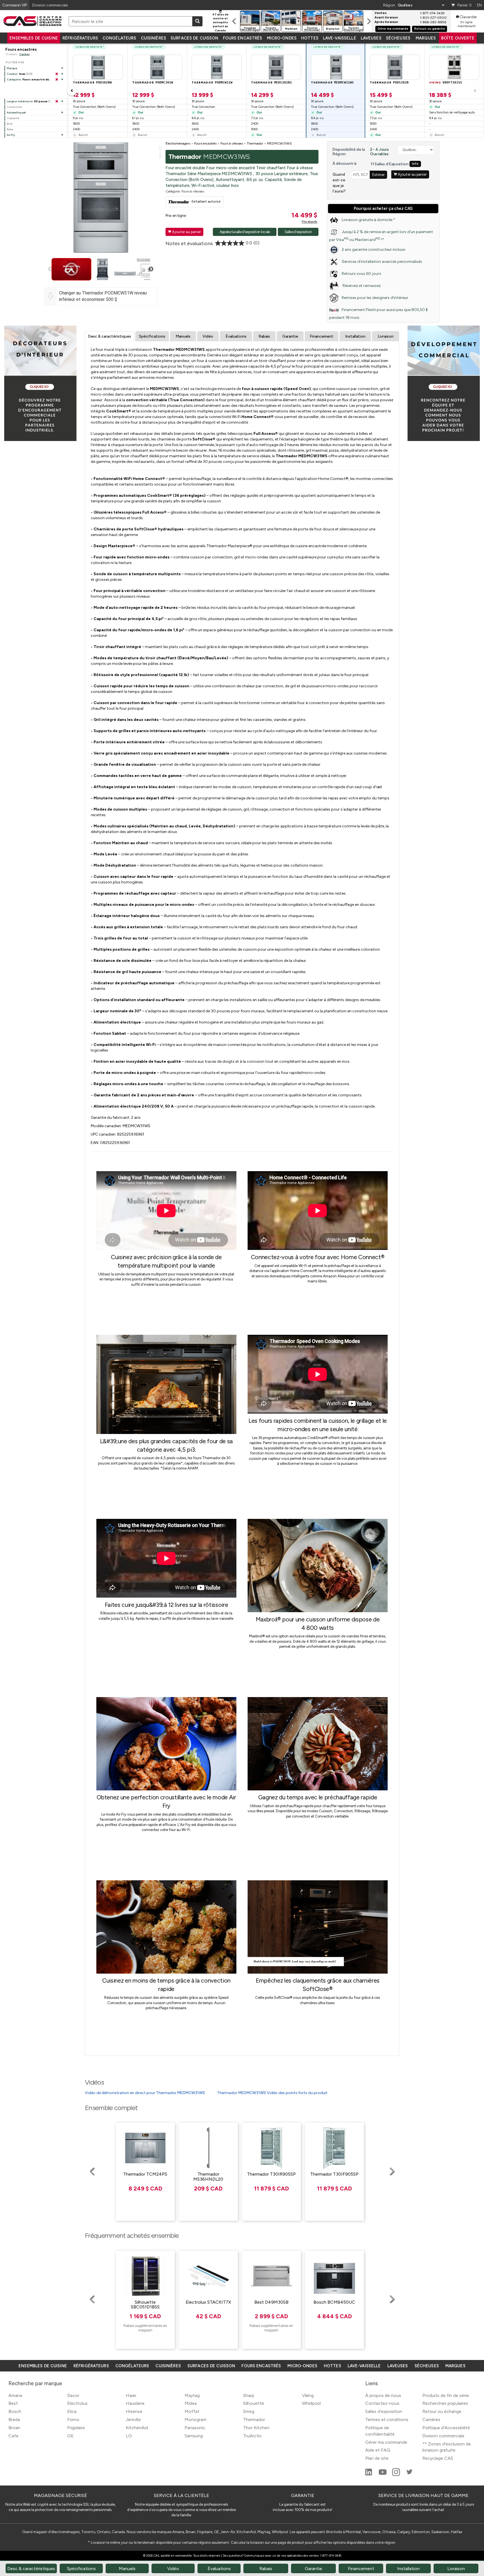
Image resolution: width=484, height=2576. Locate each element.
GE (70, 2436)
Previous (51, 269)
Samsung (194, 2436)
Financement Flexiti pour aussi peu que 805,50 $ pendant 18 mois (378, 314)
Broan (14, 2428)
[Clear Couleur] (57, 74)
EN (479, 5)
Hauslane (135, 2403)
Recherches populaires (445, 2403)
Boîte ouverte (458, 38)
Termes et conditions (387, 2420)
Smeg (249, 2411)
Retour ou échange (442, 2411)
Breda (14, 2420)
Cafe (13, 2436)
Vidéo (208, 336)
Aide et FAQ (378, 2450)
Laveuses (371, 38)
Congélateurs (119, 38)
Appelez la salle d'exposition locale (245, 232)
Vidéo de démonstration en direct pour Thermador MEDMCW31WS (145, 2093)
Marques (426, 38)
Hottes (310, 38)
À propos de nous (383, 2395)
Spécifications (152, 336)
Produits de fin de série (446, 2395)
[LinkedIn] (369, 2474)
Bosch (15, 2411)
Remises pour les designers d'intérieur (375, 298)
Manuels (183, 336)
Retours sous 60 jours (361, 274)
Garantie (290, 336)
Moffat (192, 2411)
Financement (322, 336)
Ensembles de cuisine (34, 38)
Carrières (431, 2420)
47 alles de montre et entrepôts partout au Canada (220, 22)
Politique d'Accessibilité (446, 2428)
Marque (12, 68)
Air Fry (11, 135)
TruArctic (253, 2436)
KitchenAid (137, 2428)
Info (415, 164)
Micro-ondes (282, 38)
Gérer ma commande (393, 29)
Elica (72, 2411)
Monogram (196, 2420)
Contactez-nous (382, 2403)
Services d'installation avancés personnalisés (382, 262)
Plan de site (377, 2458)
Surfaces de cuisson (195, 38)
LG (129, 2436)
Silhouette (254, 2403)
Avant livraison (386, 18)
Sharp (249, 2395)
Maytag (192, 2395)
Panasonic (195, 2428)
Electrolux (77, 2403)
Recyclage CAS (438, 2458)
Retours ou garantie (430, 29)
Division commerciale (443, 2436)
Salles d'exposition (298, 232)
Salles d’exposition (384, 2411)
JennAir (133, 2420)
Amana (15, 2395)
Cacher (25, 54)
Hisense (134, 2411)
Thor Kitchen (256, 2428)
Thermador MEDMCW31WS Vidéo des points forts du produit (272, 2093)
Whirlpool (311, 2403)
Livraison (386, 336)
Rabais (264, 336)
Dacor (73, 2395)
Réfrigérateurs (80, 38)
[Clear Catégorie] (57, 80)
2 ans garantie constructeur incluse (373, 250)
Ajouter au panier (184, 232)
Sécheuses (398, 38)
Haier (131, 2395)
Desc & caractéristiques (110, 336)
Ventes (381, 13)
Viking (308, 2395)
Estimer (378, 175)
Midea (191, 2403)
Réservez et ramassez (361, 286)
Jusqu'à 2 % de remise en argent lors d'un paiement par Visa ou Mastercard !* (381, 236)
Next (151, 269)
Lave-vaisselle (340, 38)
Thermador (254, 2420)
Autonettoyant (16, 112)
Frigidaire (76, 2428)
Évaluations (236, 336)
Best (13, 2403)
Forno (73, 2420)
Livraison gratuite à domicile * (368, 220)
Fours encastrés (243, 38)
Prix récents (309, 222)
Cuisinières (153, 38)
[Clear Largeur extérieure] (57, 101)
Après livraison (386, 22)
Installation (355, 336)
